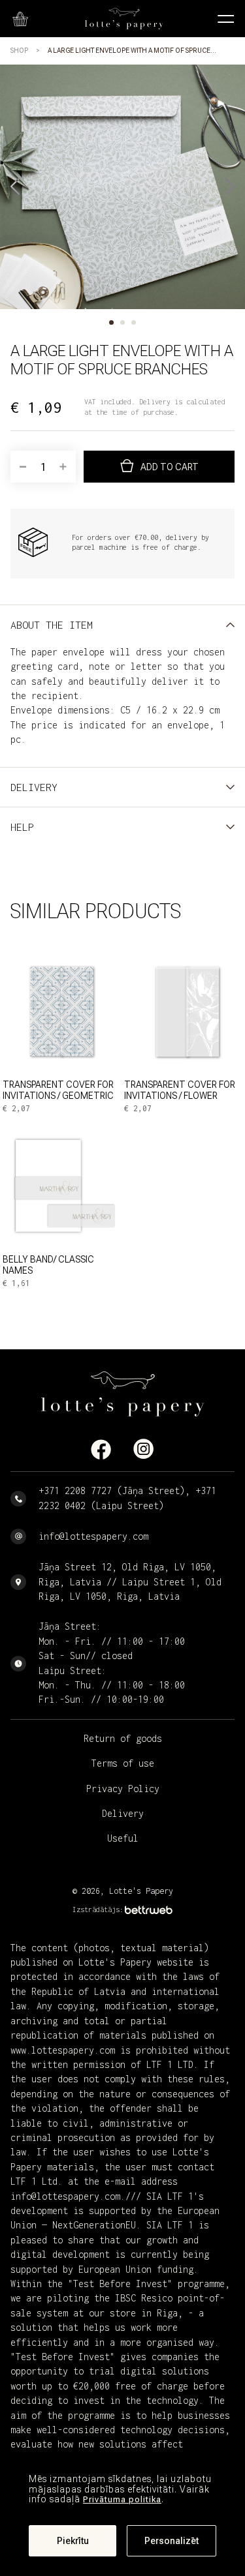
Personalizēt (171, 2541)
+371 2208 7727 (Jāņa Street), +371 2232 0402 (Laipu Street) (127, 1498)
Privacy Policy (123, 1789)
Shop (19, 51)
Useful (123, 1838)
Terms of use (123, 1763)
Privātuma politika (122, 2499)
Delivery (123, 1813)
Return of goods (123, 1738)
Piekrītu (73, 2541)
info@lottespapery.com (93, 1536)
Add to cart (170, 467)
